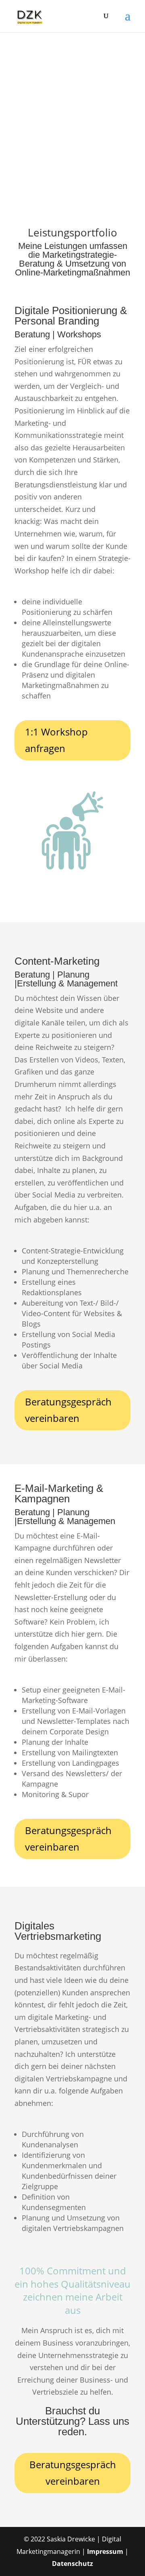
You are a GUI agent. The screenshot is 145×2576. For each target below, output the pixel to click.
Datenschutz (72, 2564)
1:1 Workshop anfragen (56, 740)
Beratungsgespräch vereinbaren (68, 1410)
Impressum (105, 2551)
